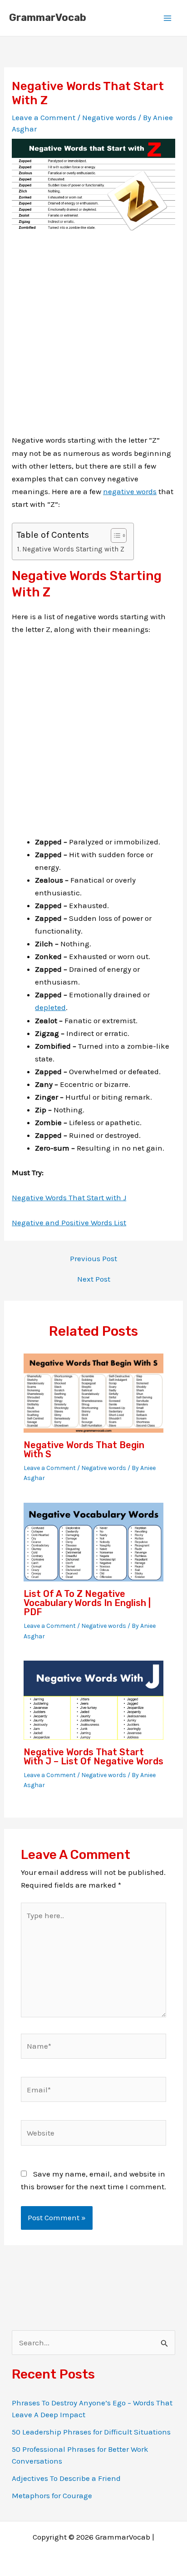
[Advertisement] (93, 340)
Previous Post (93, 1259)
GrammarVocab (48, 18)
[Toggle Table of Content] (114, 535)
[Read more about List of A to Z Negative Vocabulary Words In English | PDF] (94, 1541)
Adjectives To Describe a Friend (66, 2478)
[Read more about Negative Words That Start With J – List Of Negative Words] (94, 1699)
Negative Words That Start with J (69, 1197)
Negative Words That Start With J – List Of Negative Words (93, 1757)
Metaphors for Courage (52, 2495)
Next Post (94, 1279)
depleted (50, 1007)
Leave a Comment (44, 117)
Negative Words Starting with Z (73, 549)
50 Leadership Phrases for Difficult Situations (91, 2432)
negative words (130, 491)
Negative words (109, 117)
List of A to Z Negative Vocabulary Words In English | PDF (87, 1603)
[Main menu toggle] (168, 18)
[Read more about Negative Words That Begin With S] (94, 1392)
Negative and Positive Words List (69, 1222)
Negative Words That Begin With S (84, 1450)
